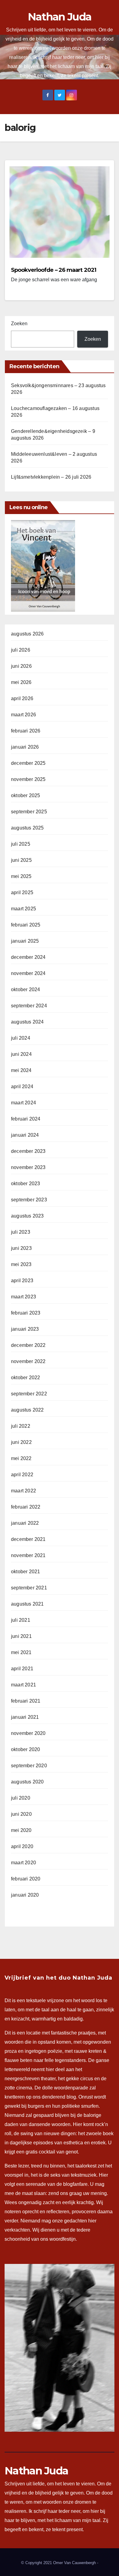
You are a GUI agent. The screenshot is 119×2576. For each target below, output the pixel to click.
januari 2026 (25, 747)
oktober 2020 (25, 1749)
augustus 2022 (27, 1410)
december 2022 (28, 1345)
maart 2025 (23, 909)
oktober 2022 (25, 1378)
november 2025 (28, 779)
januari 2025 (25, 941)
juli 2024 (21, 1038)
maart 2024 (23, 1103)
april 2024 (22, 1087)
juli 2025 (21, 844)
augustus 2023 (27, 1216)
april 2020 (22, 1846)
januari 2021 (25, 1717)
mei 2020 (21, 1830)
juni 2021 (21, 1636)
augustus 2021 (27, 1604)
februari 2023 (26, 1313)
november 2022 (28, 1361)
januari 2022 (25, 1523)
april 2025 (22, 892)
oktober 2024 (25, 989)
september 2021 (29, 1588)
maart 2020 (23, 1863)
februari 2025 (26, 925)
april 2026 (22, 698)
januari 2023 (25, 1329)
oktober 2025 (25, 795)
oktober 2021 (25, 1572)
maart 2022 (23, 1491)
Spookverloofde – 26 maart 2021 (54, 270)
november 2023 (28, 1167)
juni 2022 (21, 1442)
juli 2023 (21, 1232)
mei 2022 (21, 1458)
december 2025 (28, 763)
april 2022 (22, 1475)
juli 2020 (21, 1798)
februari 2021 (26, 1701)
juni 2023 (21, 1248)
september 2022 (29, 1394)
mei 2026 (21, 682)
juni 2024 (21, 1054)
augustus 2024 (27, 1022)
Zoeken (19, 324)
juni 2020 (21, 1814)
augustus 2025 (27, 828)
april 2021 (22, 1669)
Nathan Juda (60, 17)
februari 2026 (26, 731)
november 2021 (28, 1555)
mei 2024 (21, 1070)
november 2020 (28, 1733)
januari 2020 (25, 1895)
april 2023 (22, 1281)
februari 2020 (26, 1879)
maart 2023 (23, 1297)
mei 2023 (21, 1264)
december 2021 (28, 1539)
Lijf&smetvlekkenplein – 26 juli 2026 (51, 477)
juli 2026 (21, 650)
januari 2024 (25, 1135)
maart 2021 (23, 1685)
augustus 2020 (27, 1782)
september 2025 (29, 812)
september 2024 (29, 1006)
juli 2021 (21, 1620)
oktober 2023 (25, 1184)
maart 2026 (23, 715)
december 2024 (28, 957)
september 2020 (29, 1766)
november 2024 (28, 973)
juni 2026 (21, 666)
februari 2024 (26, 1119)
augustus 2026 (27, 634)
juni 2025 (21, 860)
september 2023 (29, 1200)
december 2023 (28, 1151)
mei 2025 (21, 876)
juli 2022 (21, 1426)
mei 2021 (21, 1652)
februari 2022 (26, 1507)
